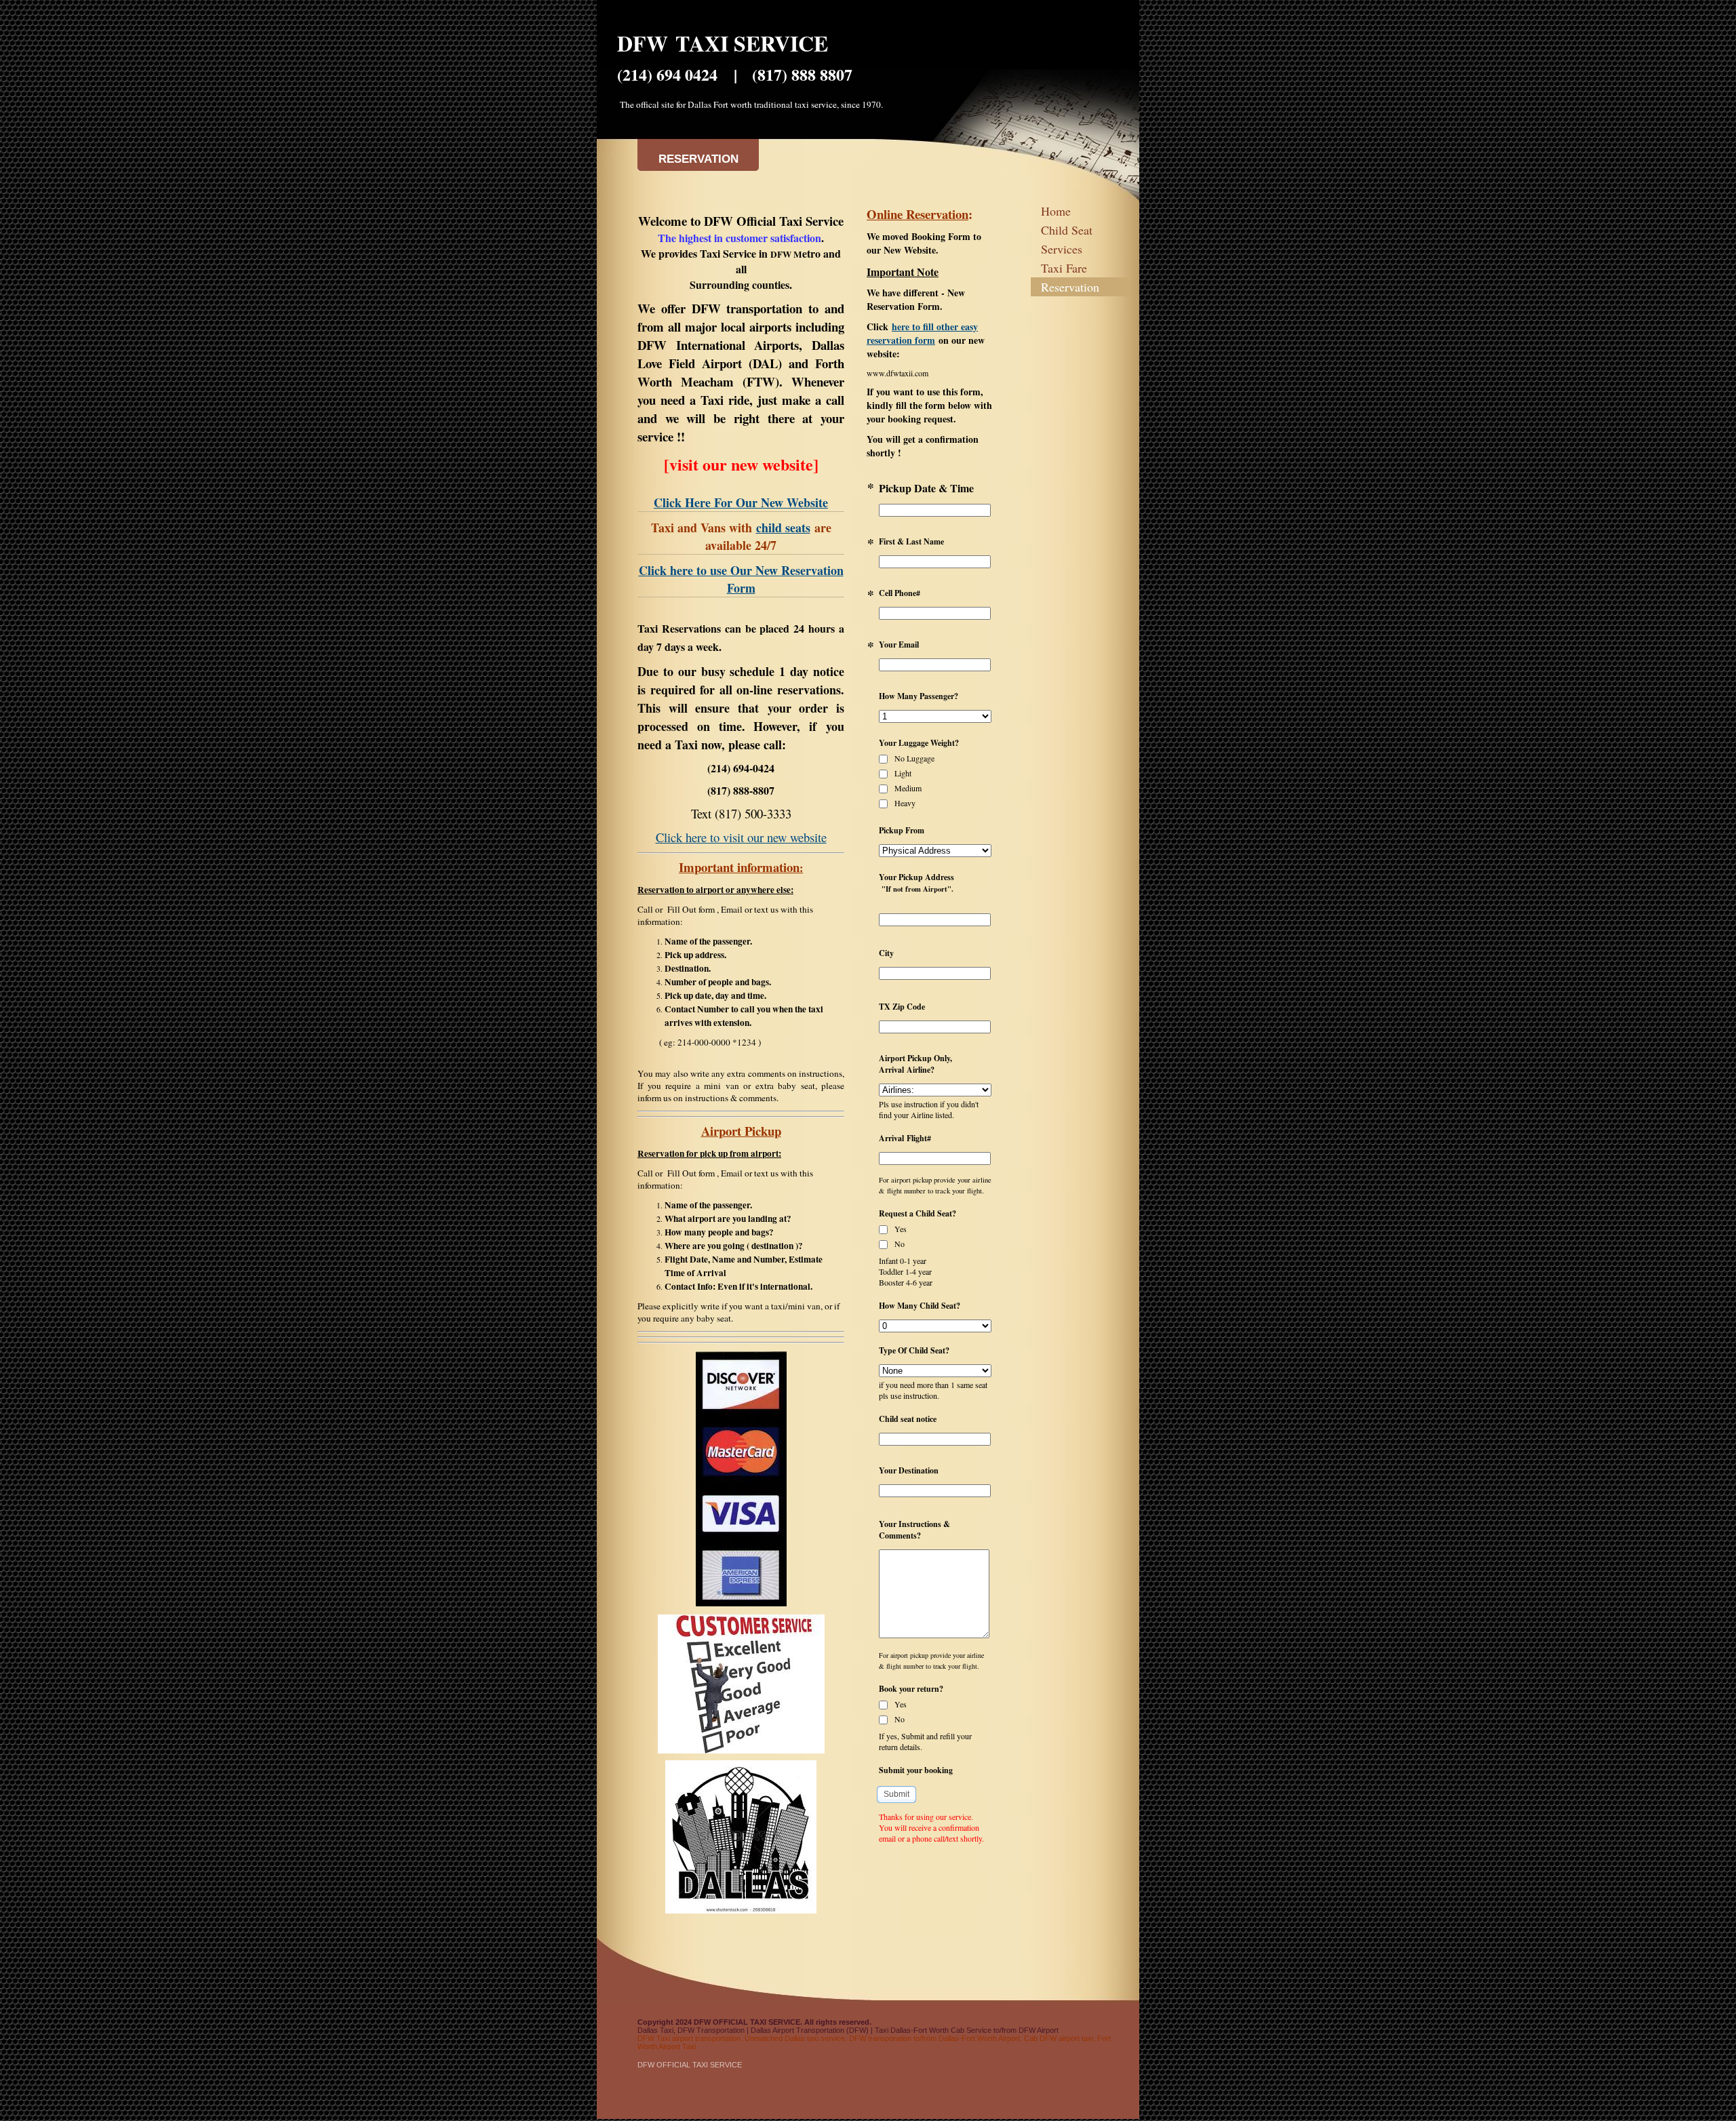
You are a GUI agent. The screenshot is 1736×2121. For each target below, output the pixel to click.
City (886, 953)
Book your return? (911, 1689)
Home (1056, 211)
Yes (900, 1229)
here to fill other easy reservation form (922, 333)
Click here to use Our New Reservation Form (741, 579)
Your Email (899, 645)
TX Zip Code (902, 1007)
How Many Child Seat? (920, 1306)
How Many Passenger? (919, 696)
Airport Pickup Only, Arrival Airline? (915, 1064)
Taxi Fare (1064, 268)
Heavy (904, 803)
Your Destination (909, 1470)
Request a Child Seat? (918, 1213)
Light (902, 773)
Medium (907, 788)
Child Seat (1067, 230)
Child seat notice (908, 1419)
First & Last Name (911, 541)
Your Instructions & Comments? (914, 1530)
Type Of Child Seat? (914, 1350)
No (899, 1244)
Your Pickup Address (916, 883)
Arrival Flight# (905, 1138)
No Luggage (913, 758)
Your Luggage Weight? (919, 743)
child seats (783, 528)
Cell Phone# (900, 593)
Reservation (1070, 287)
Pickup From (902, 830)
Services (1062, 249)
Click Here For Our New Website (741, 502)
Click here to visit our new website (741, 837)
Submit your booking (916, 1770)
